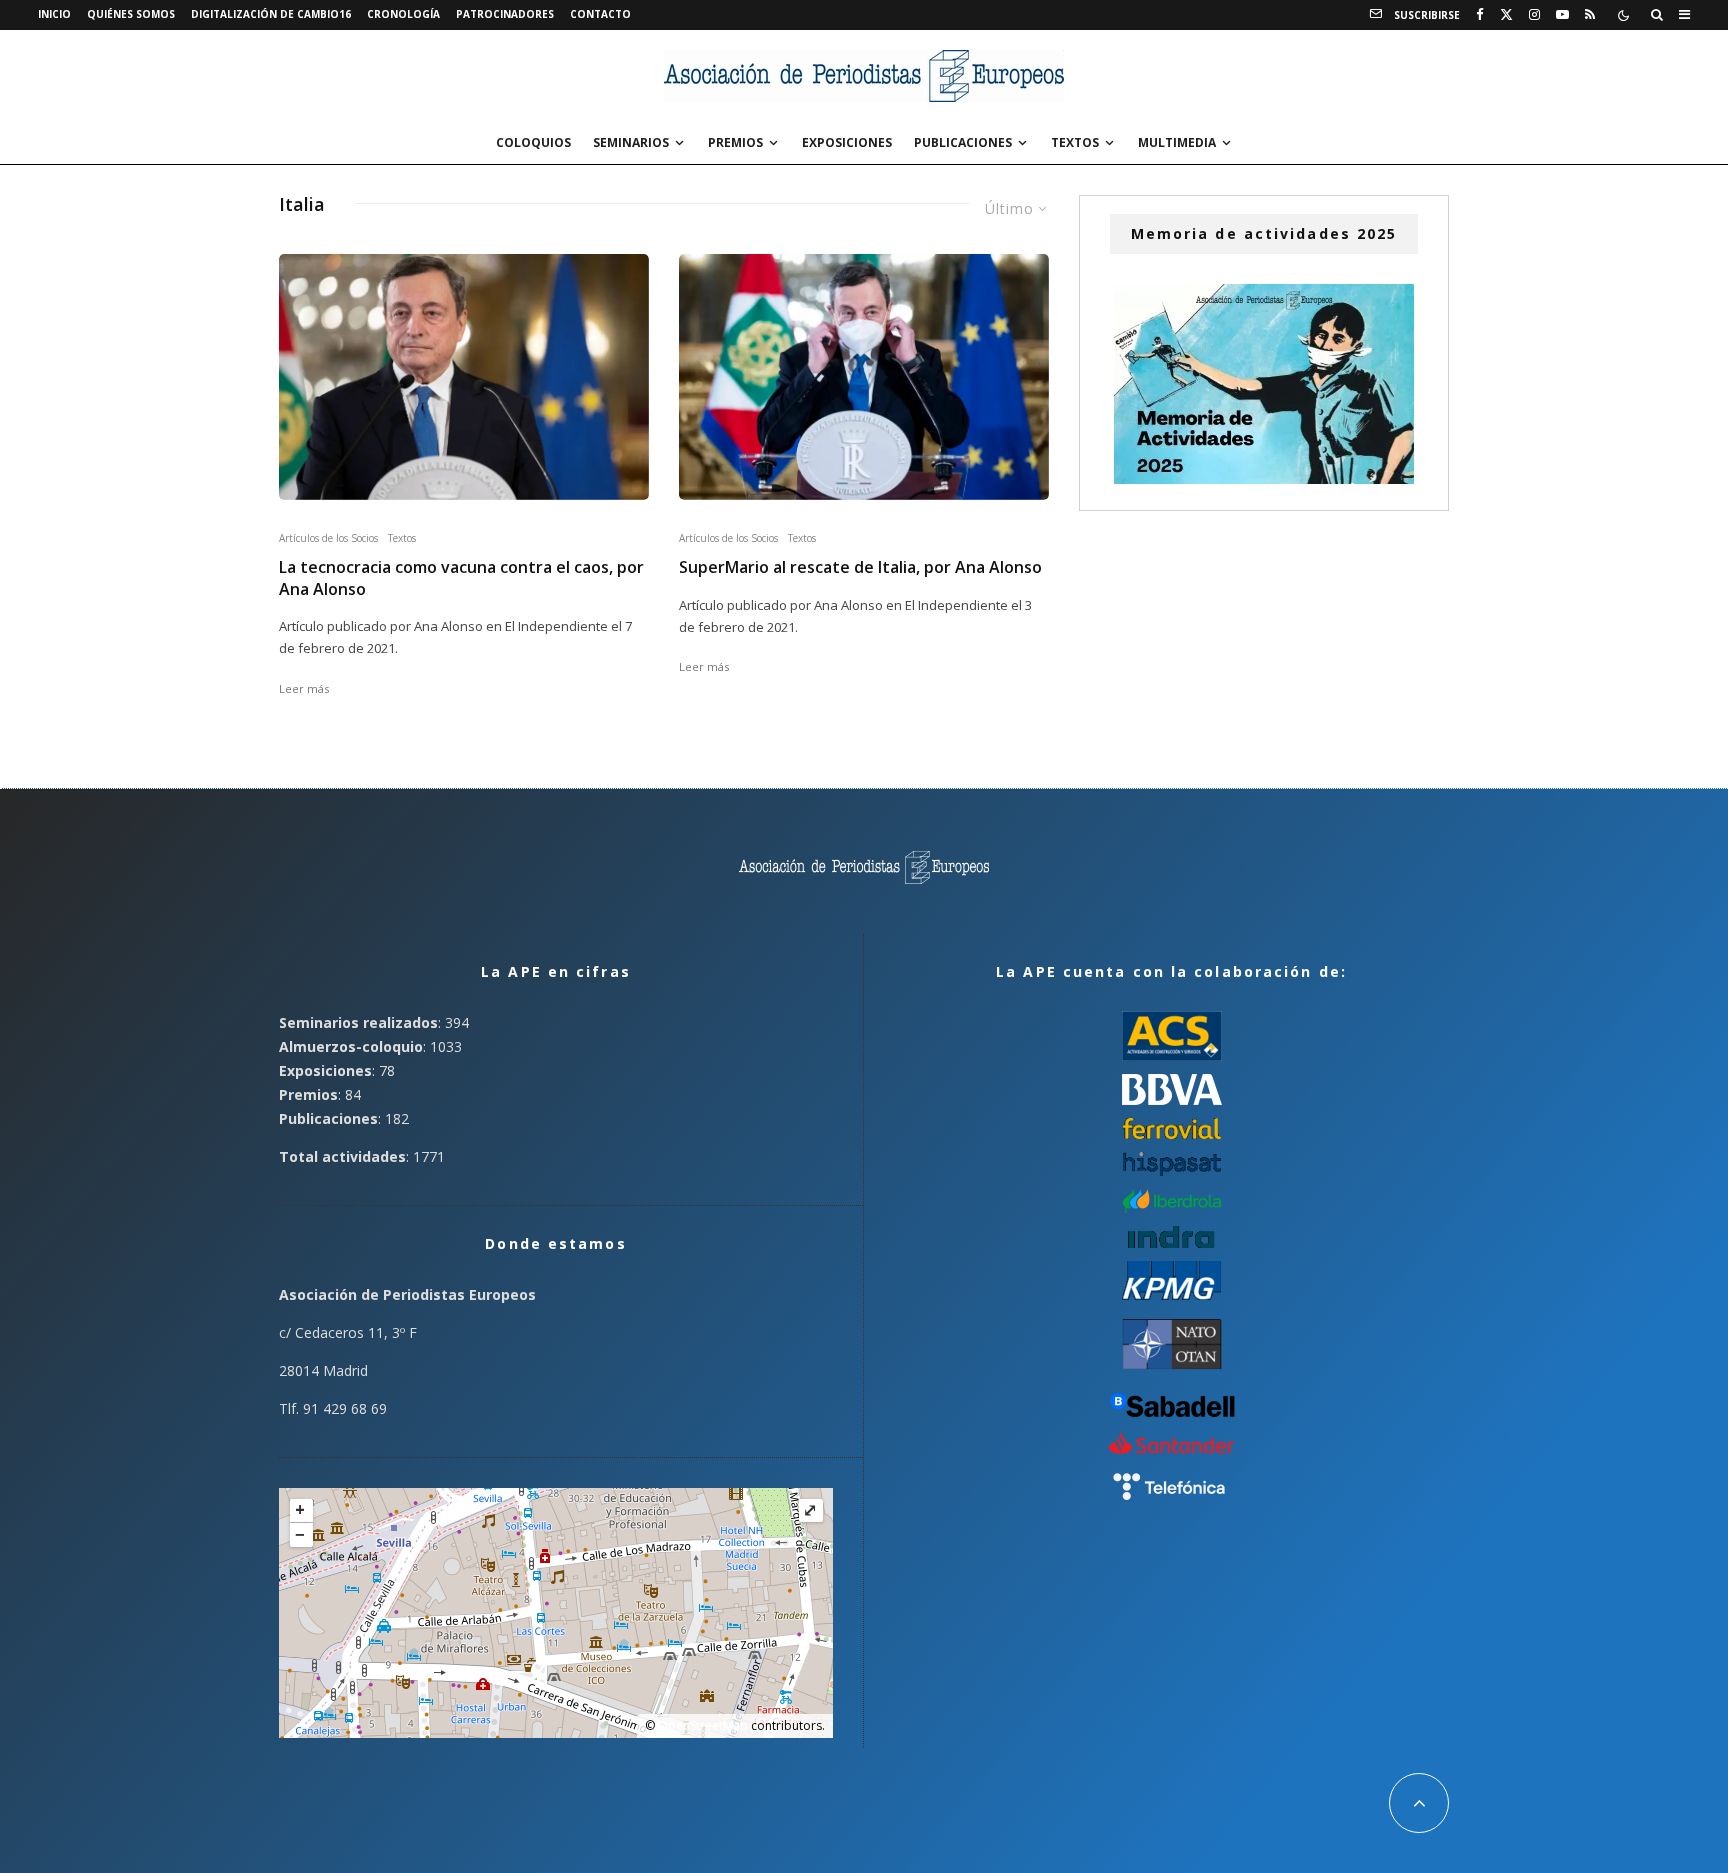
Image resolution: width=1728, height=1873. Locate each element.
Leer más (304, 688)
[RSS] (1590, 15)
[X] (1506, 15)
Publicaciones (963, 142)
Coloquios (533, 142)
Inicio (54, 14)
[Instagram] (1534, 15)
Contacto (600, 14)
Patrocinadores (505, 14)
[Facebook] (1480, 15)
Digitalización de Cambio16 (271, 14)
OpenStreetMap (703, 1725)
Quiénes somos (131, 14)
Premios (735, 142)
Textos (1075, 142)
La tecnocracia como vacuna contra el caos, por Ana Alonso (461, 578)
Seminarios (631, 142)
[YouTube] (1562, 15)
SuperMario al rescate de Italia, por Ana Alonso (860, 567)
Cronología (403, 14)
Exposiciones (847, 142)
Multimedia (1177, 142)
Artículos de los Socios (328, 538)
